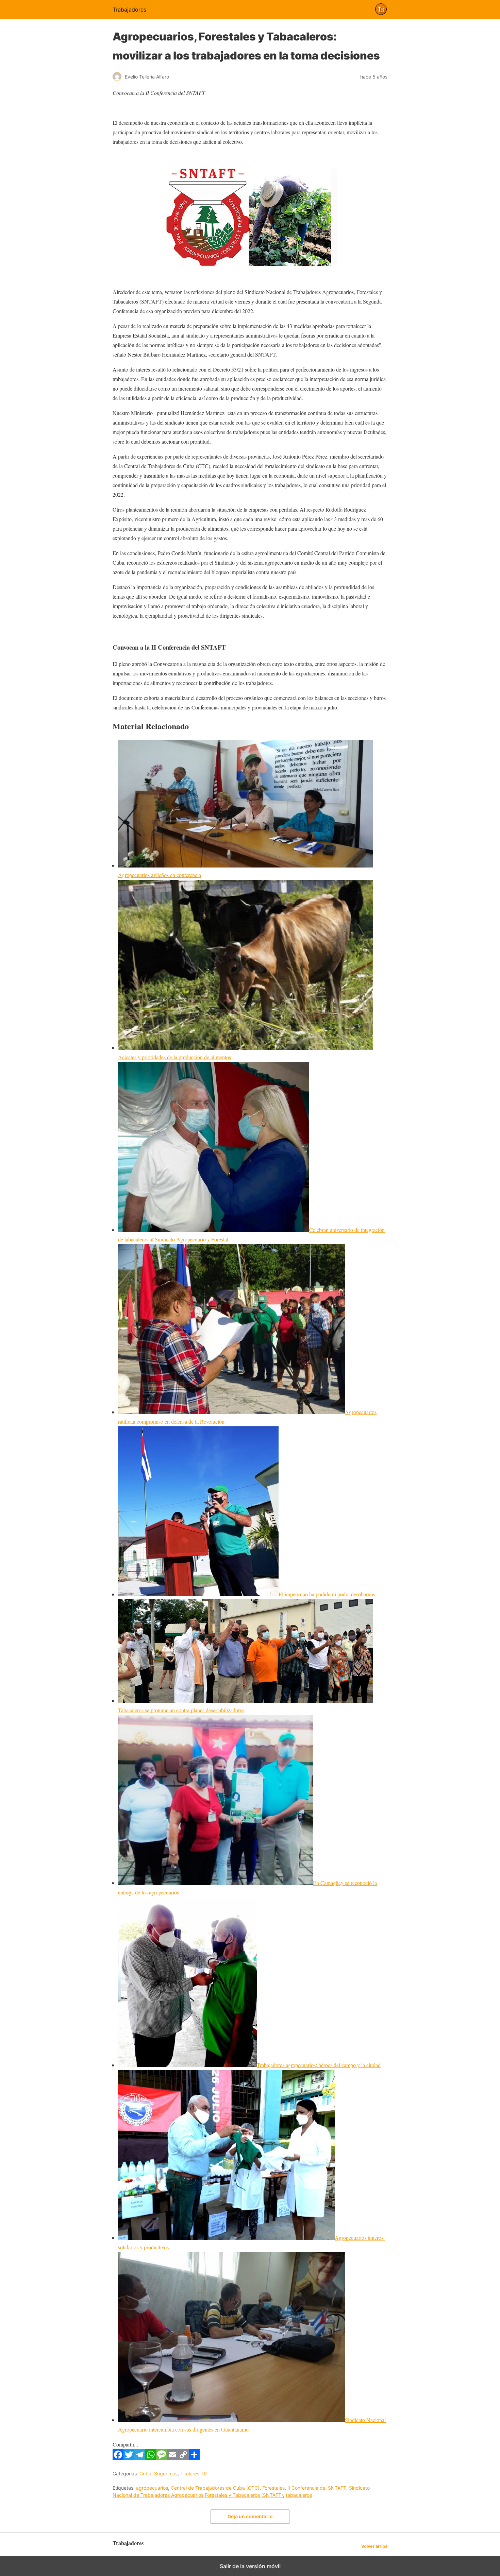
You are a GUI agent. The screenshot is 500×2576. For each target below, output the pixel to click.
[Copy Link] (183, 2458)
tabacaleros (299, 2495)
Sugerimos (166, 2474)
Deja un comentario (250, 2516)
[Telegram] (140, 2458)
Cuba (145, 2474)
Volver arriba (374, 2546)
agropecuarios (152, 2488)
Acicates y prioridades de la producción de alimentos (174, 1057)
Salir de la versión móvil (250, 2566)
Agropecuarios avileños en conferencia (160, 875)
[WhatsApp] (151, 2458)
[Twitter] (129, 2458)
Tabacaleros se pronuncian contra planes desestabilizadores (181, 1710)
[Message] (162, 2458)
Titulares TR (194, 2474)
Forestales (273, 2488)
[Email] (172, 2458)
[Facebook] (118, 2458)
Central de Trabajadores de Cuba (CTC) (215, 2488)
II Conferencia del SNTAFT (317, 2488)
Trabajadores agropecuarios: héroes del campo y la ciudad (319, 2065)
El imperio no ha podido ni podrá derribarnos (327, 1594)
